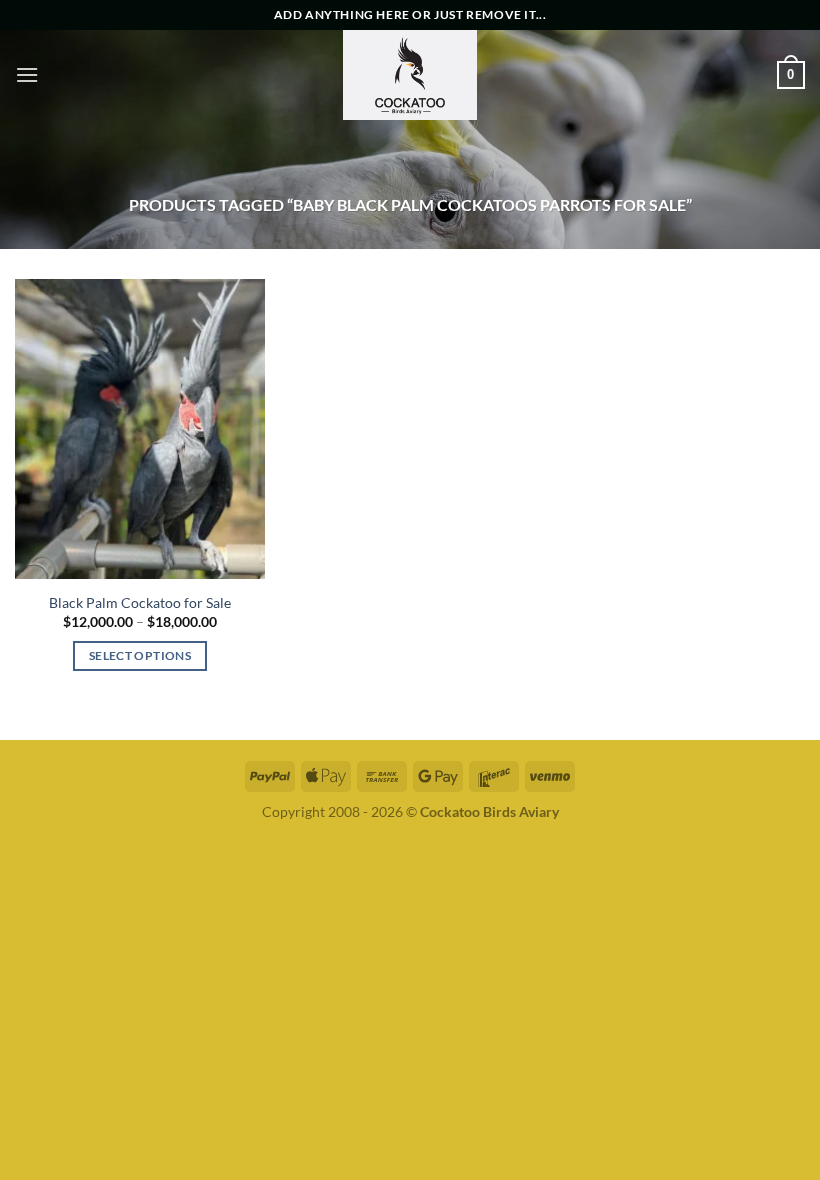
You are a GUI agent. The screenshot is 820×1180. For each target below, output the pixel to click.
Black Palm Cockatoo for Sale (140, 602)
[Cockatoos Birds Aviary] (410, 75)
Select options (140, 655)
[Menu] (27, 74)
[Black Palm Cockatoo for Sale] (140, 429)
